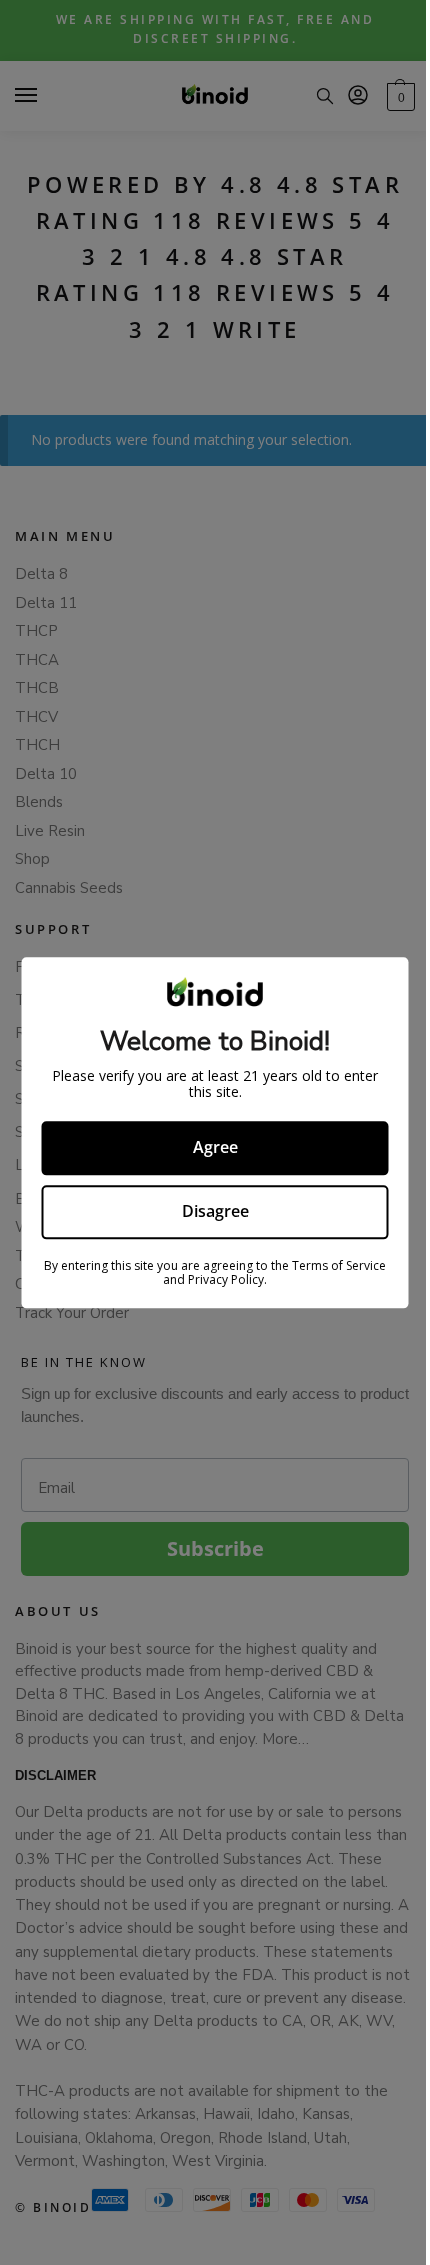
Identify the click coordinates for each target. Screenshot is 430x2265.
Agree (207, 1148)
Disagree (207, 1211)
